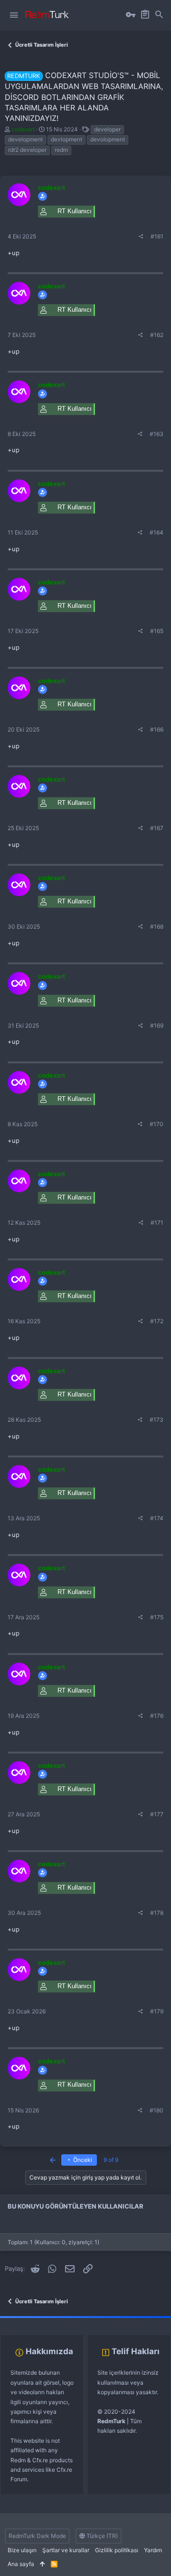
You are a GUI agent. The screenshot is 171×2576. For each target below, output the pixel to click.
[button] (14, 15)
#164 (157, 532)
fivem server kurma (25, 2321)
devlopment (66, 139)
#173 (157, 1420)
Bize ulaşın (22, 2550)
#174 (157, 1518)
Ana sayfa (21, 2564)
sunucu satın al (104, 2321)
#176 (157, 1716)
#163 (157, 434)
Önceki (82, 2160)
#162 (157, 335)
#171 (157, 1223)
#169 (157, 1025)
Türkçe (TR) (101, 2536)
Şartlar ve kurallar (66, 2550)
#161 (157, 236)
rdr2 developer (27, 150)
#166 (157, 729)
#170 (157, 1124)
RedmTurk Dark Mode (37, 2536)
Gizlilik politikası (117, 2550)
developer (107, 129)
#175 (157, 1617)
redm (61, 150)
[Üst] (43, 2564)
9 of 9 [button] (111, 2160)
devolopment (108, 139)
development (25, 139)
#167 (157, 828)
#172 (157, 1321)
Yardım (153, 2550)
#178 (157, 1913)
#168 (157, 926)
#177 (157, 1814)
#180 (157, 2110)
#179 (157, 2011)
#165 (157, 631)
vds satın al (67, 2321)
